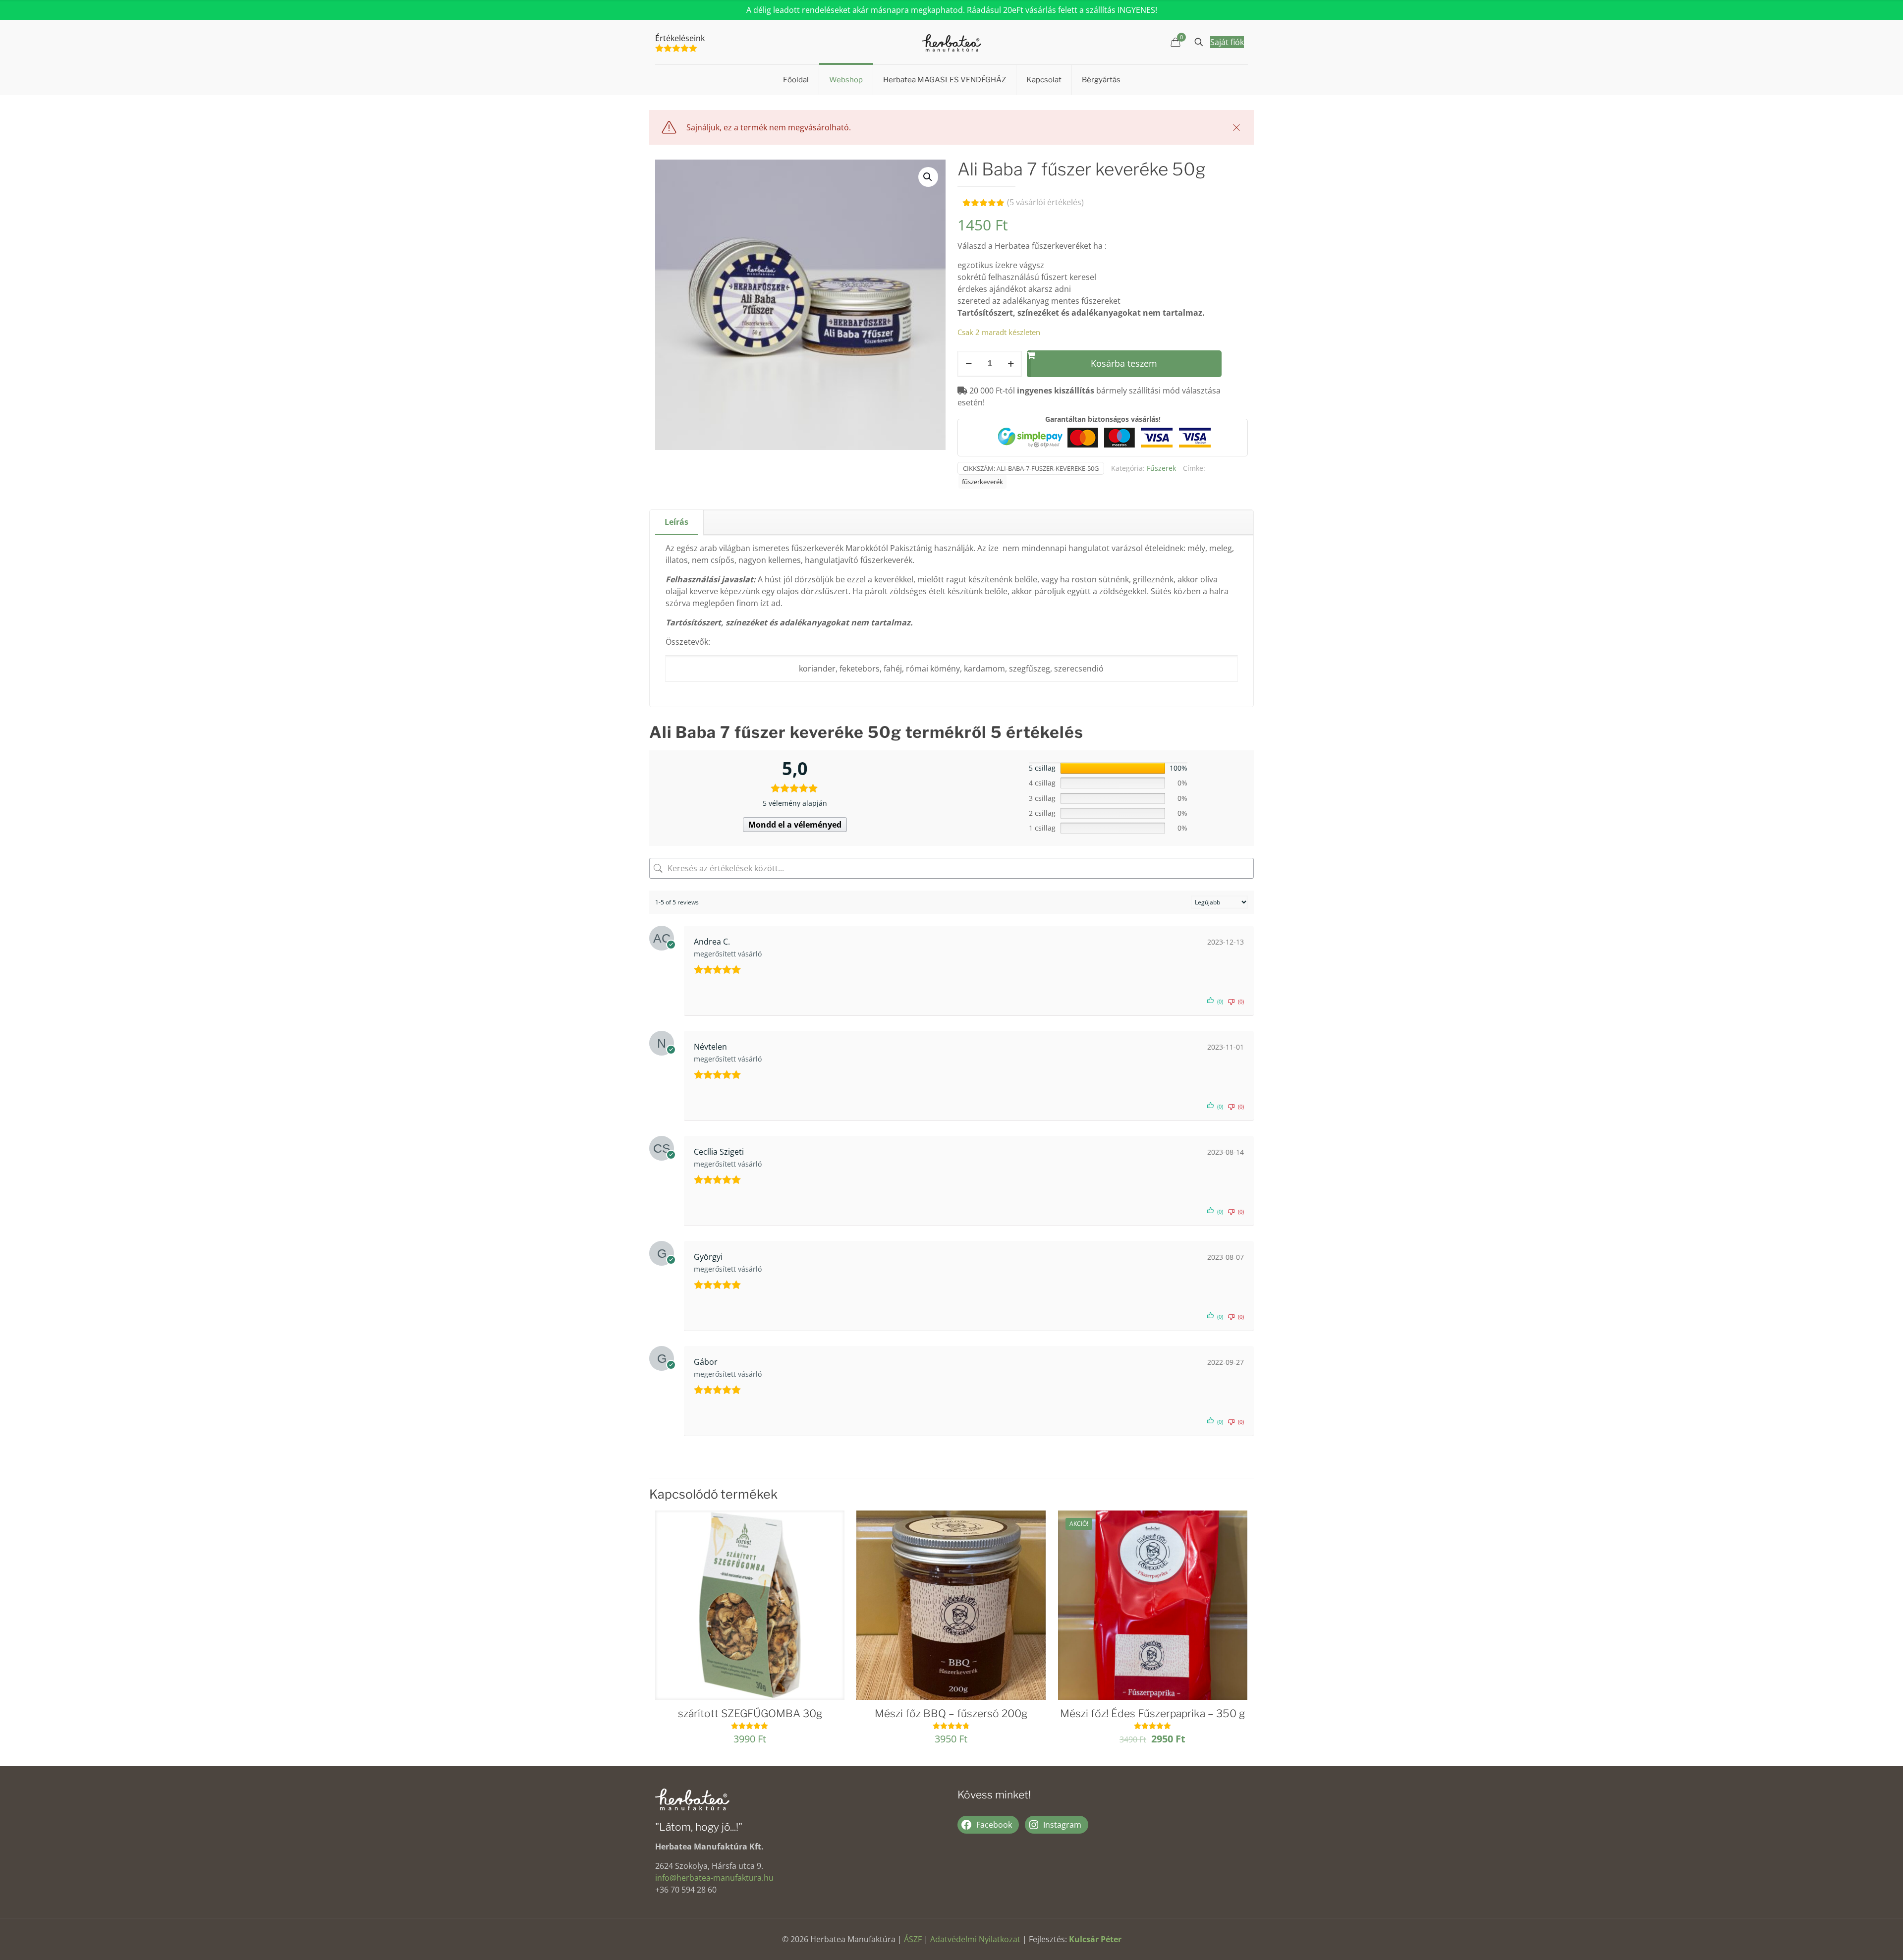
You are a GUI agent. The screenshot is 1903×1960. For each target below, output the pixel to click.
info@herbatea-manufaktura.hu (714, 1878)
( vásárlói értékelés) (1045, 202)
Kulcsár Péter (1095, 1939)
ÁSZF (913, 1939)
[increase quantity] (1011, 364)
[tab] (677, 522)
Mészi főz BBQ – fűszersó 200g (951, 1713)
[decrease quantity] (969, 364)
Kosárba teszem (1124, 363)
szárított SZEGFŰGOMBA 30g (750, 1713)
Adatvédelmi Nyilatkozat (975, 1939)
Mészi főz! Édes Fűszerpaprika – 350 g (1152, 1713)
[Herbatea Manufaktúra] (951, 42)
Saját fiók (1227, 42)
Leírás (676, 522)
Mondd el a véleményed (795, 825)
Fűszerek (1161, 468)
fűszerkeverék (982, 482)
